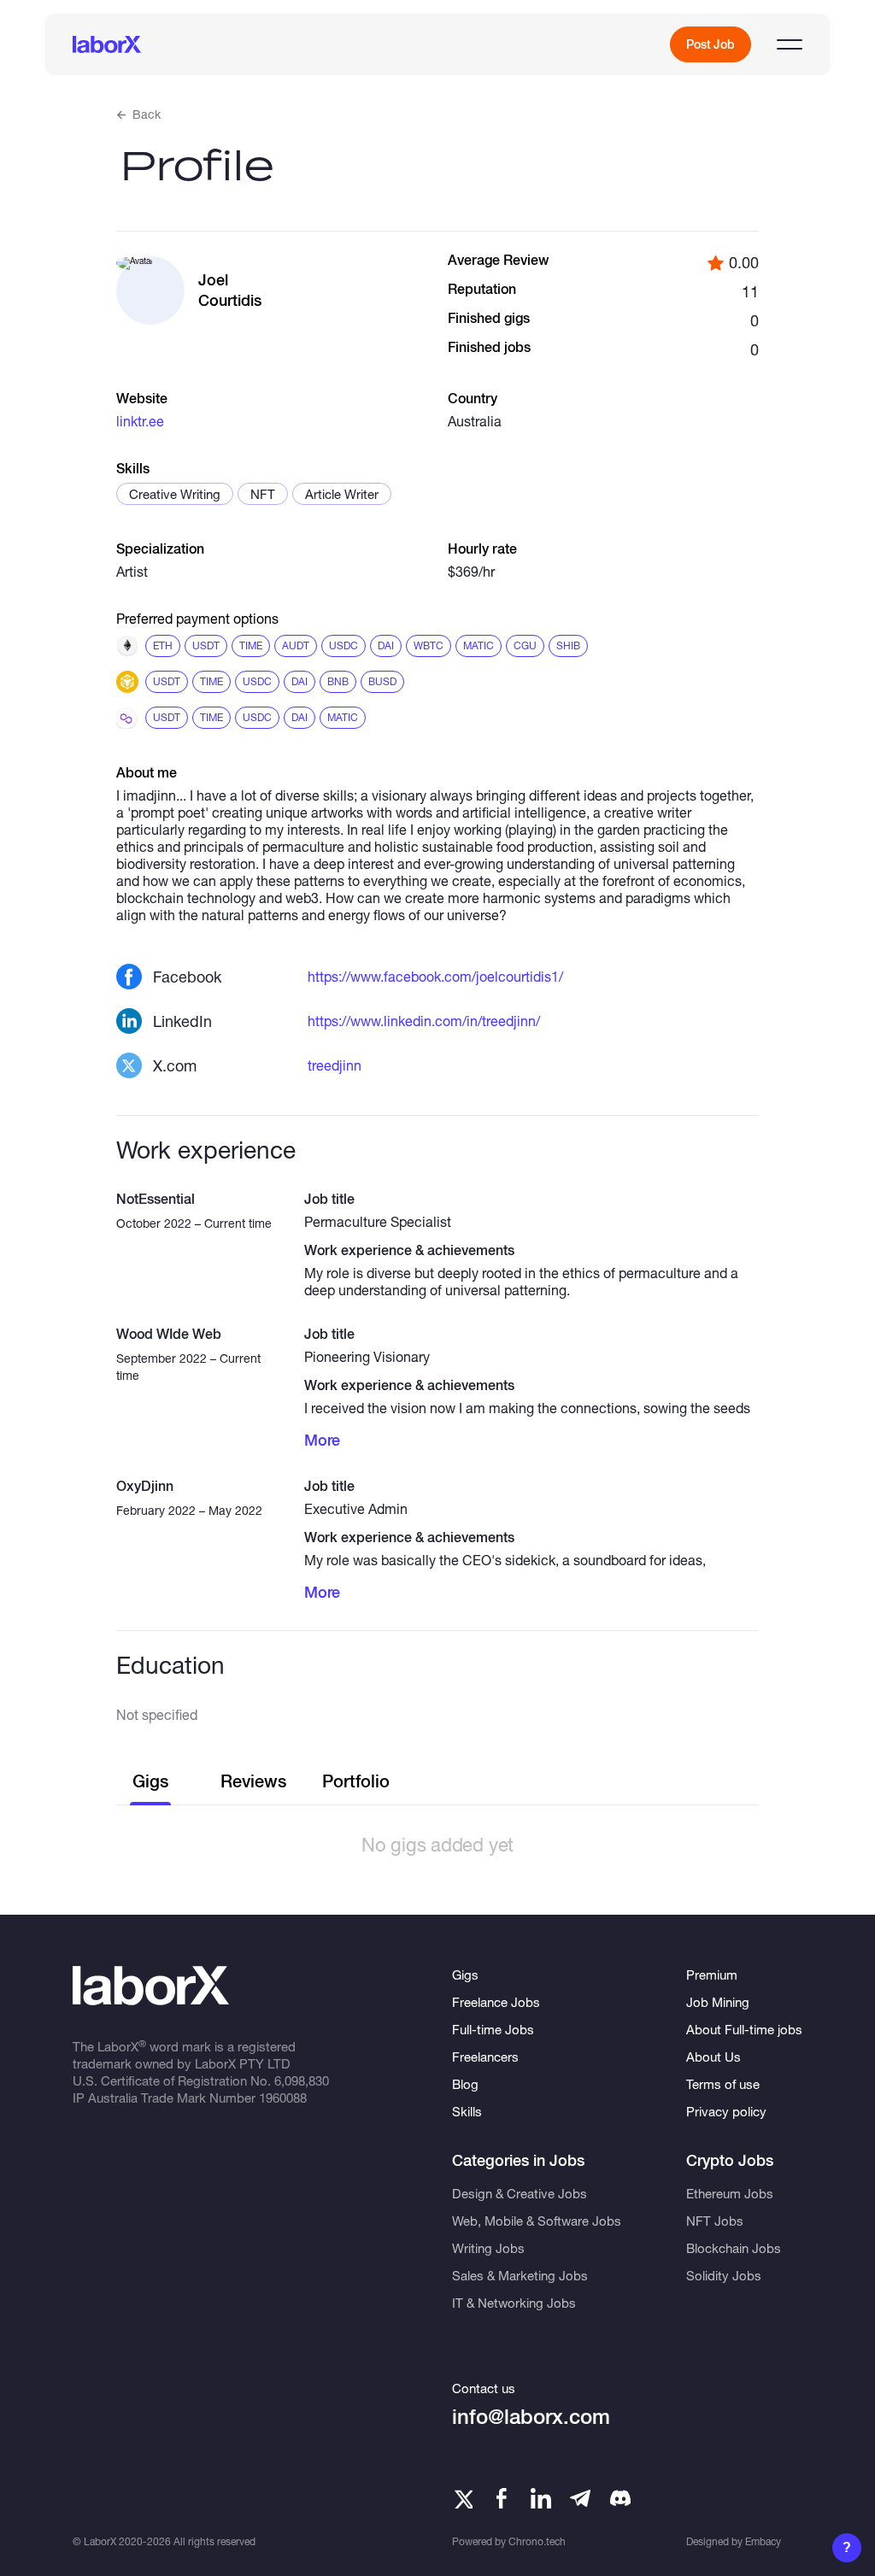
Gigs (465, 1975)
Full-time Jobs (493, 2029)
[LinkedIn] (541, 2498)
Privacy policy (726, 2111)
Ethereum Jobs (730, 2193)
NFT (263, 494)
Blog (465, 2084)
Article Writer (342, 494)
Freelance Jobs (496, 2002)
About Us (714, 2057)
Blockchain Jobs (734, 2248)
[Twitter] (462, 2498)
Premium (712, 1975)
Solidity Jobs (724, 2275)
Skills (467, 2111)
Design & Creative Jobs (520, 2193)
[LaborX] (107, 44)
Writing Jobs (488, 2248)
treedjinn (335, 1065)
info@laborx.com (531, 2417)
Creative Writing (175, 494)
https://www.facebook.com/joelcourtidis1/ (435, 976)
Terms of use (723, 2084)
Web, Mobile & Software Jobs (537, 2221)
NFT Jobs (715, 2221)
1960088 (283, 2098)
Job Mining (718, 2002)
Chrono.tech (537, 2541)
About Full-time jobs (744, 2029)
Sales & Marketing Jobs (520, 2275)
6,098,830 (302, 2080)
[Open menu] (790, 44)
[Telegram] (580, 2498)
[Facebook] (502, 2498)
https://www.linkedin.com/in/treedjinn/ (424, 1021)
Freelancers (485, 2057)
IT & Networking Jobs (514, 2303)
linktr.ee (140, 421)
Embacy (763, 2541)
